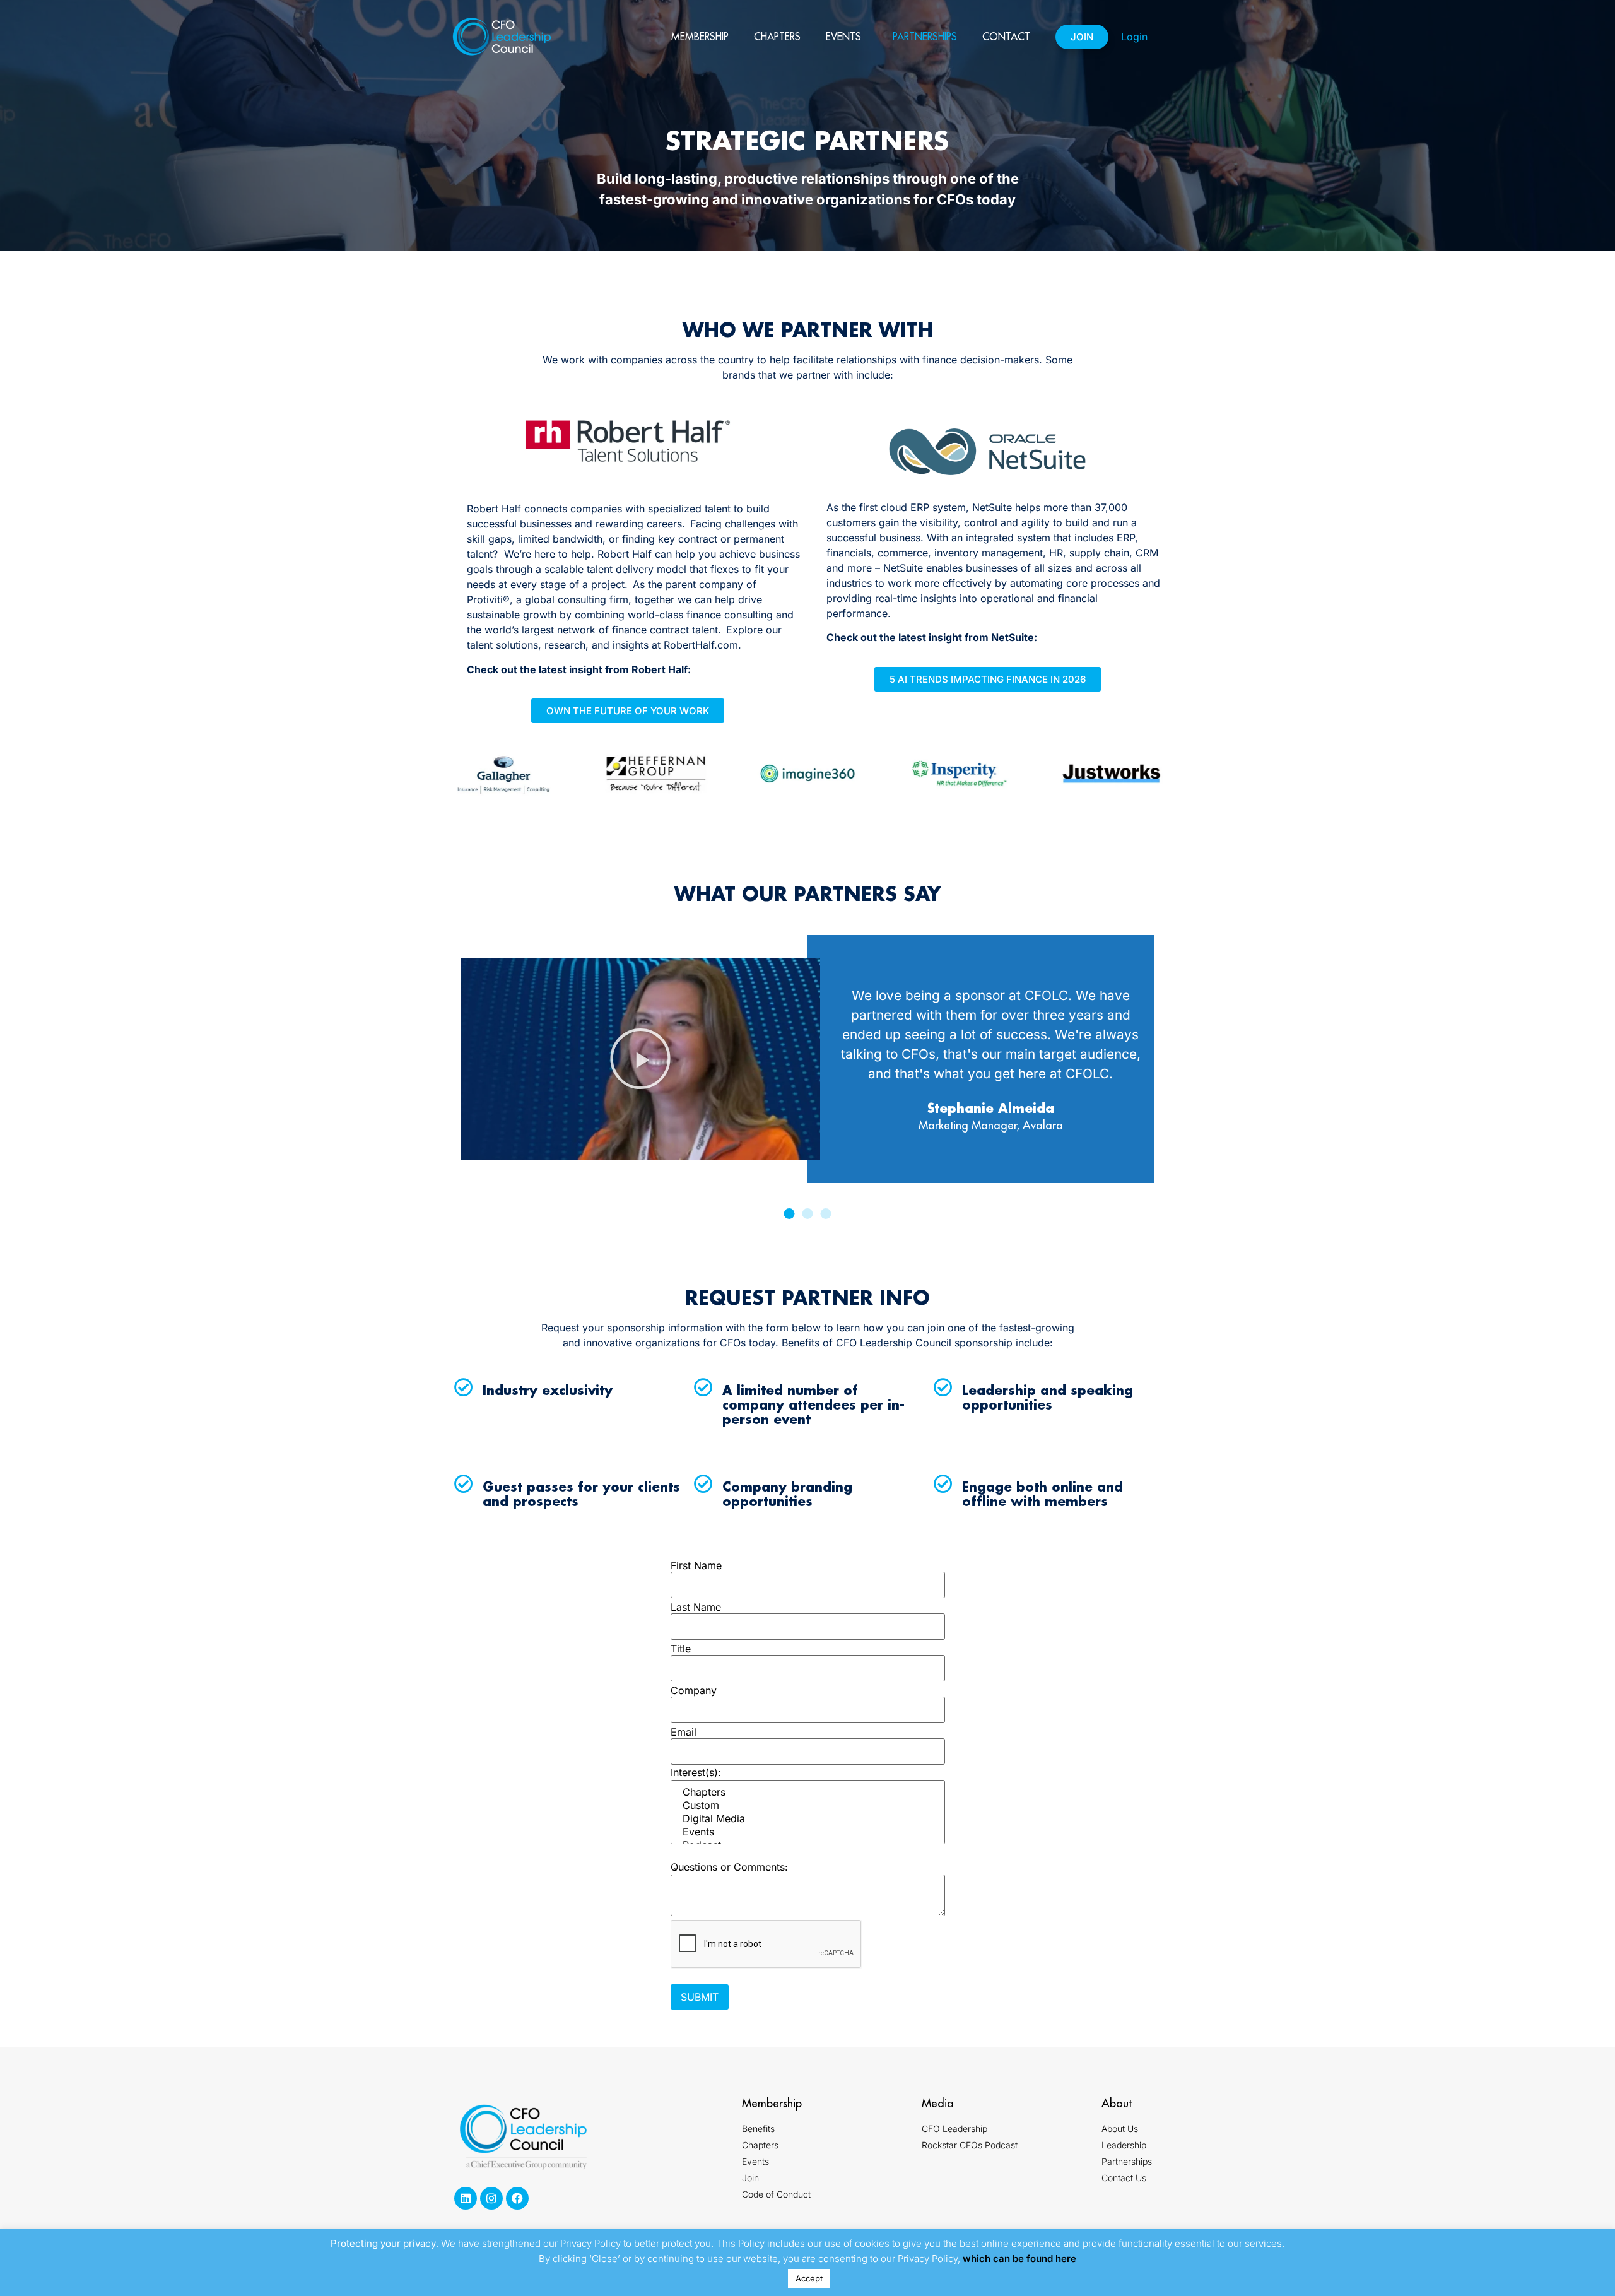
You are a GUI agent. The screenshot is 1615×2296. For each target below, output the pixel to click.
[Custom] (808, 1805)
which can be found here (1019, 2258)
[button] (640, 1059)
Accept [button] (809, 2278)
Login (1134, 37)
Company (694, 1690)
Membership (700, 37)
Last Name (696, 1607)
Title (681, 1649)
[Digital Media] (808, 1819)
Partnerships (925, 37)
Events (843, 37)
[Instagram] (491, 2198)
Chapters (777, 37)
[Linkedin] (466, 2198)
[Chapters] (808, 1792)
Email (684, 1732)
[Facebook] (517, 2198)
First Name (696, 1565)
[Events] (808, 1832)
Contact (1006, 37)
